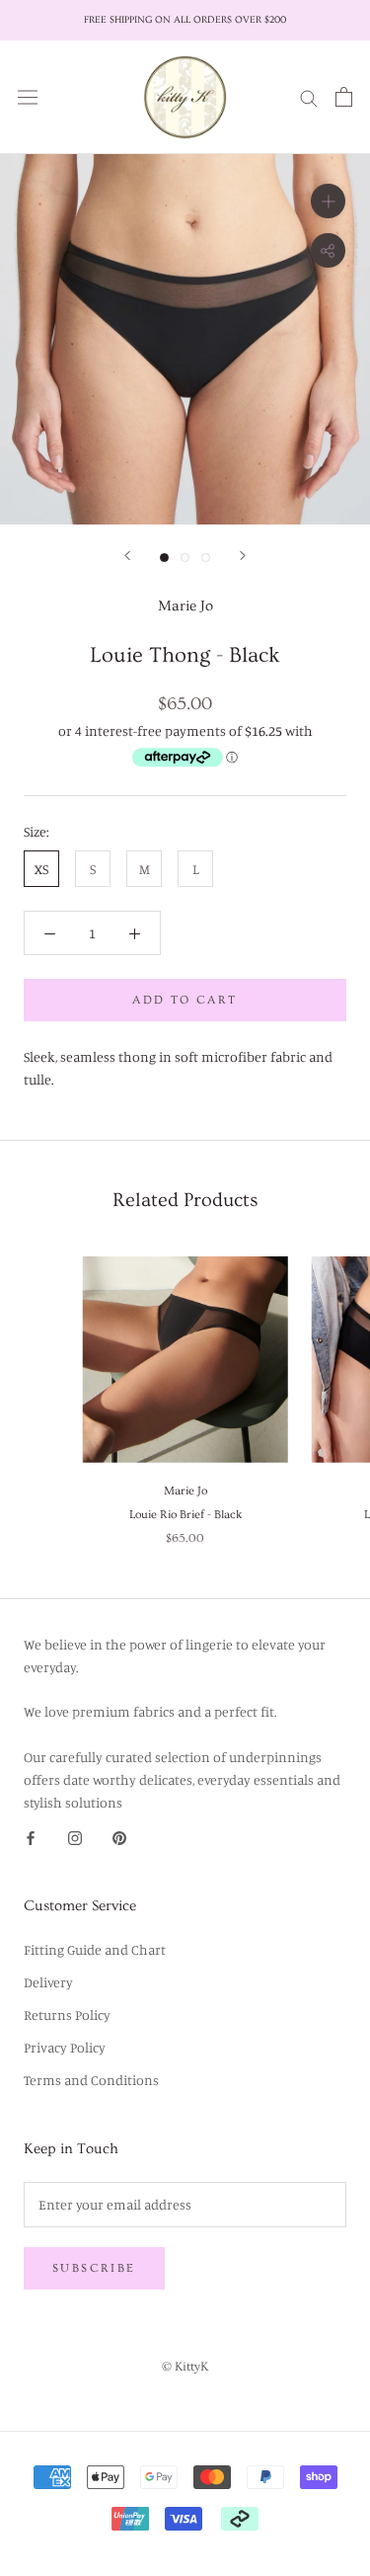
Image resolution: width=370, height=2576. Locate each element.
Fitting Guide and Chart (95, 1949)
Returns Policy (67, 2014)
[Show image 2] (185, 558)
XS (41, 869)
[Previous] (127, 556)
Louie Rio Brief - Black (185, 1515)
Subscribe (94, 2268)
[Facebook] (31, 1836)
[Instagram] (75, 1836)
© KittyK (185, 2367)
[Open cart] (344, 97)
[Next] (243, 556)
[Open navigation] (28, 97)
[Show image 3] (206, 558)
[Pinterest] (119, 1836)
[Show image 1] (164, 558)
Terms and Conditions (91, 2080)
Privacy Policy (65, 2047)
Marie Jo (185, 606)
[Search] (309, 96)
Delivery (48, 1982)
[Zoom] (328, 200)
